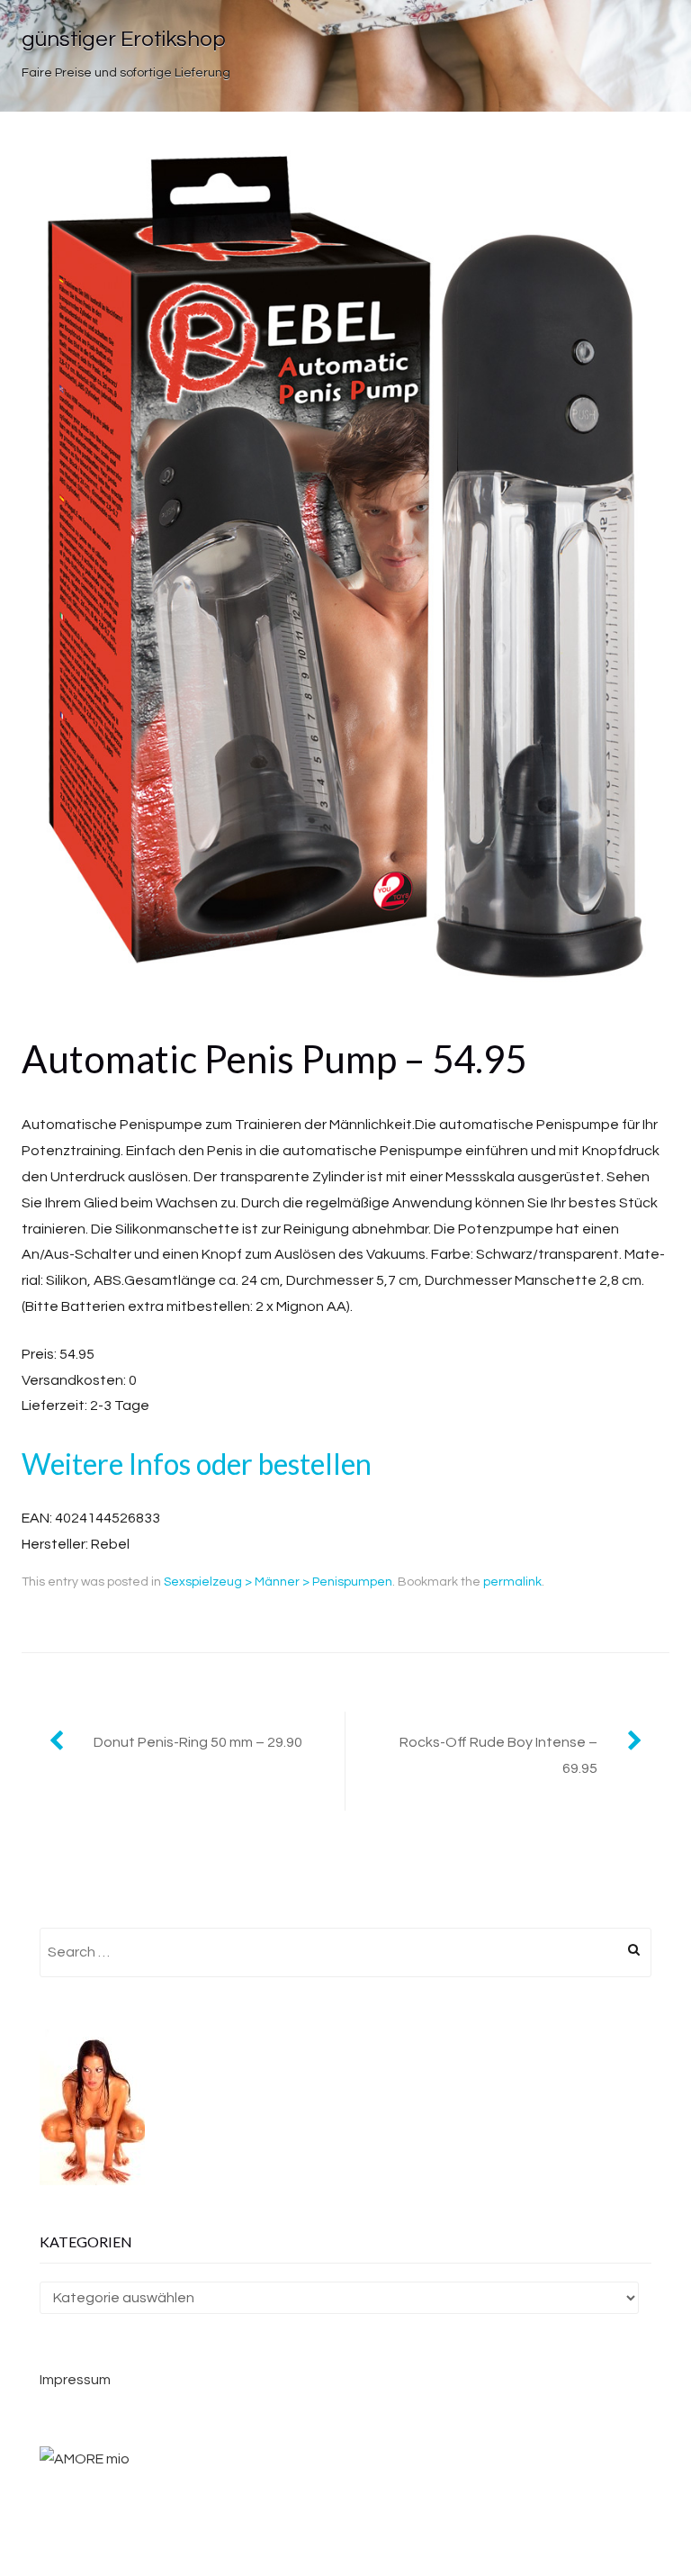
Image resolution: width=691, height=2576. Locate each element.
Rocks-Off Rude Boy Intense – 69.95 (498, 1755)
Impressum (75, 2380)
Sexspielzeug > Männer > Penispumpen (278, 1582)
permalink (512, 1582)
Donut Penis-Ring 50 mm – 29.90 (198, 1742)
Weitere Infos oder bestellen (197, 1464)
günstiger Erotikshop (124, 39)
